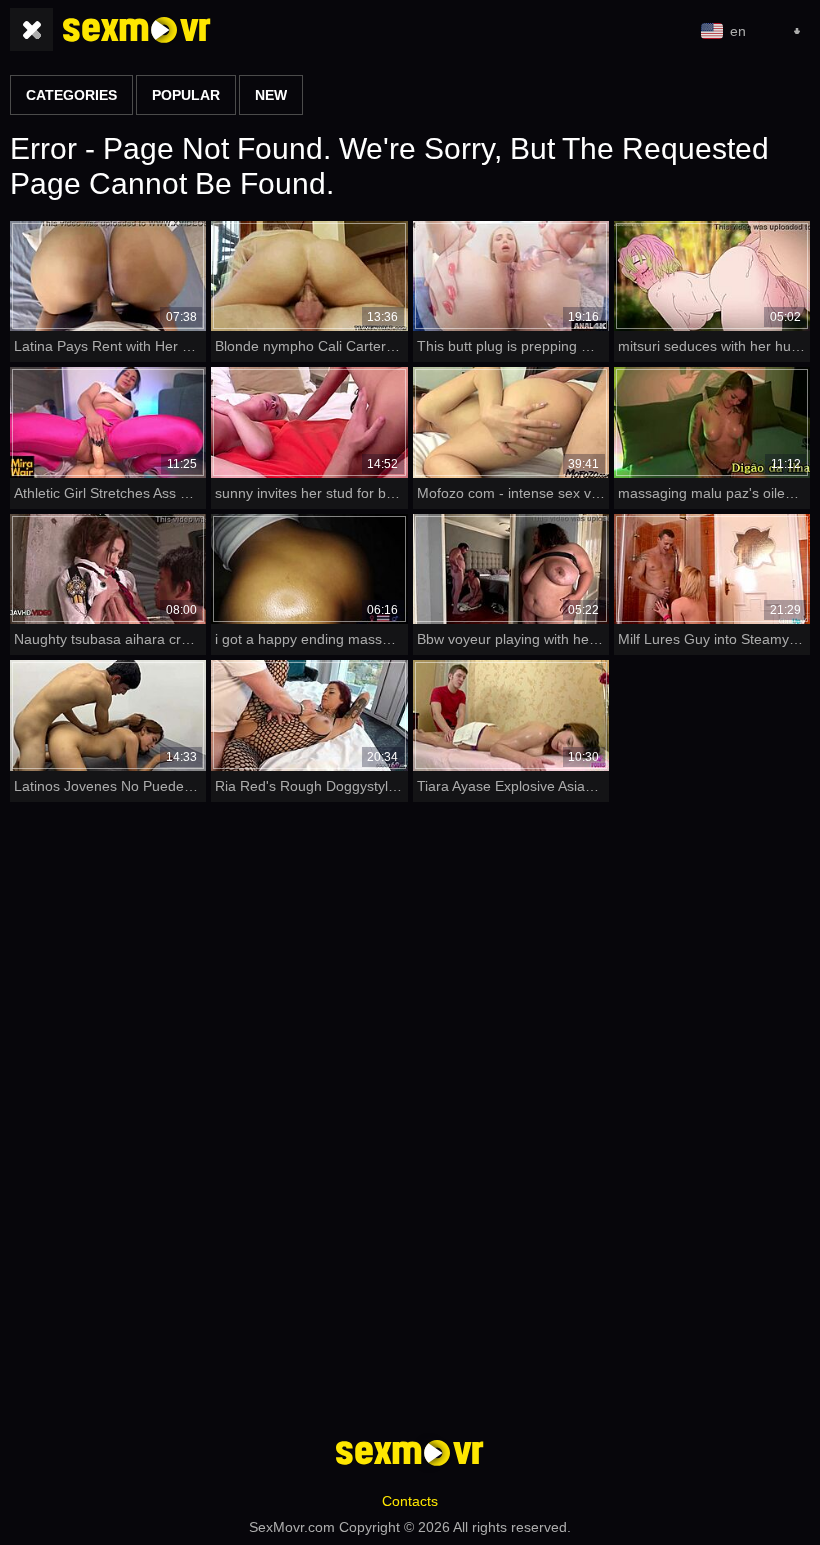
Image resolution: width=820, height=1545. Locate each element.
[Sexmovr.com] (137, 30)
